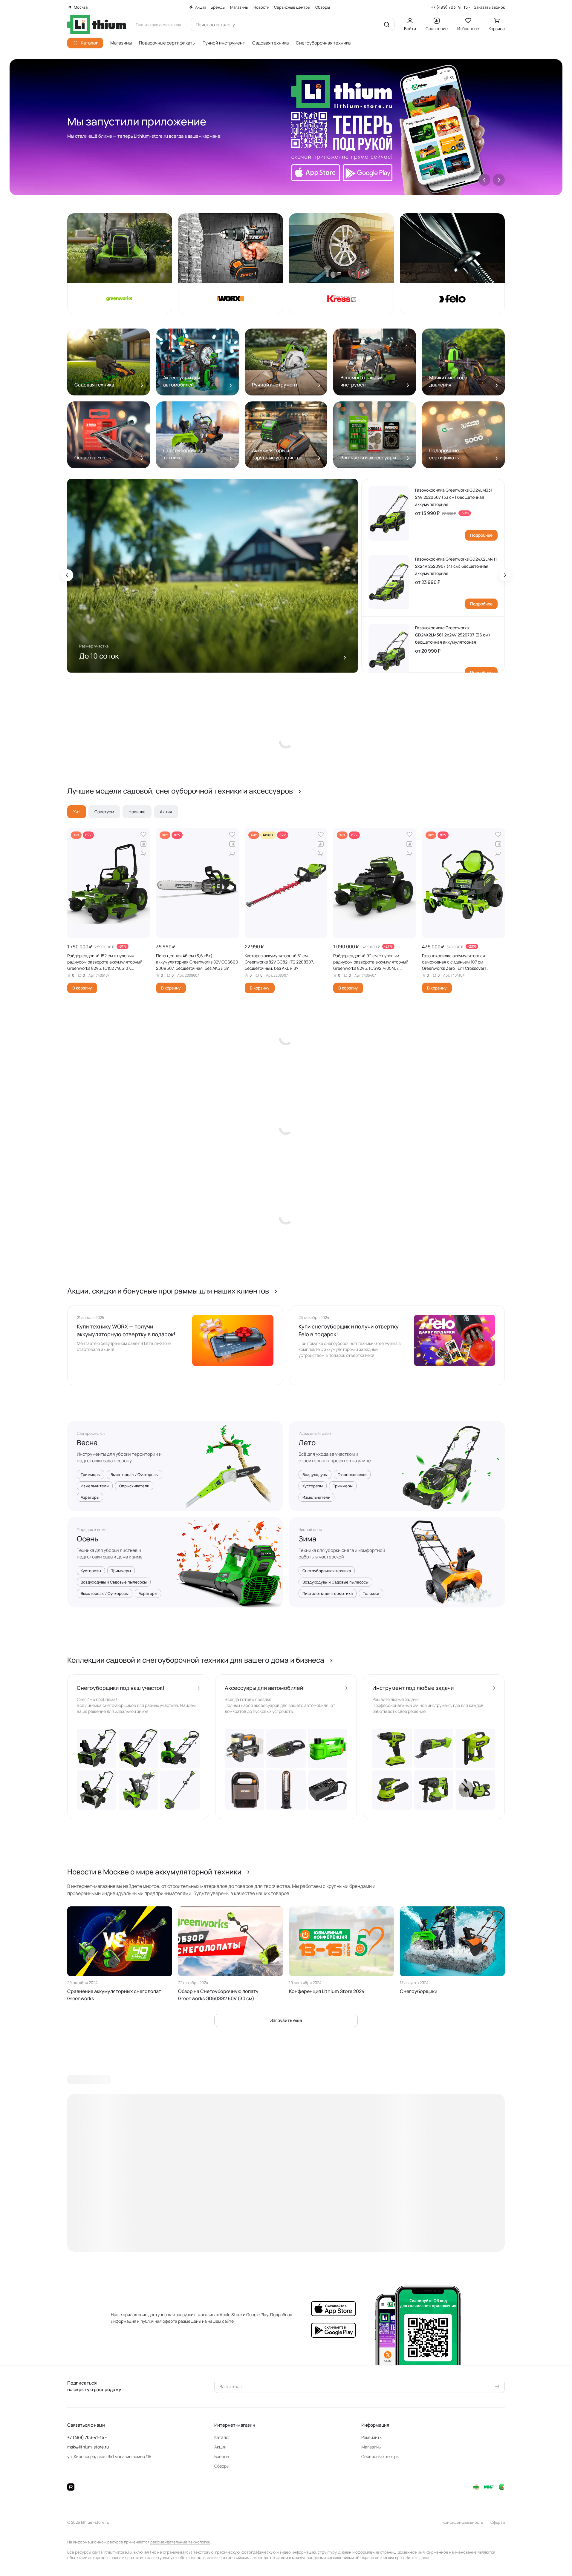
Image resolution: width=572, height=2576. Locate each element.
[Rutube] (71, 2487)
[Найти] (387, 24)
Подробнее (481, 535)
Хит (77, 812)
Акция (166, 812)
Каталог (222, 2437)
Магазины (371, 2447)
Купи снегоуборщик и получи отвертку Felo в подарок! (349, 1330)
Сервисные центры (380, 2456)
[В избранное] (143, 834)
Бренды (222, 2456)
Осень (88, 1539)
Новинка (137, 812)
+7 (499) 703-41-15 (449, 7)
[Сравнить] (143, 844)
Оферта (498, 2522)
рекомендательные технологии (180, 2542)
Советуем (104, 812)
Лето (307, 1443)
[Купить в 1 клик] (143, 854)
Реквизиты (372, 2437)
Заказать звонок (489, 7)
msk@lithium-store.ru (88, 2447)
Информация (375, 2425)
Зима (308, 1539)
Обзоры (222, 2466)
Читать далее (418, 2557)
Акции (220, 2447)
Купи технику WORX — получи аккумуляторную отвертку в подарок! (126, 1330)
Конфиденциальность (463, 2522)
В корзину (82, 988)
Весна (87, 1443)
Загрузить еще (286, 2020)
